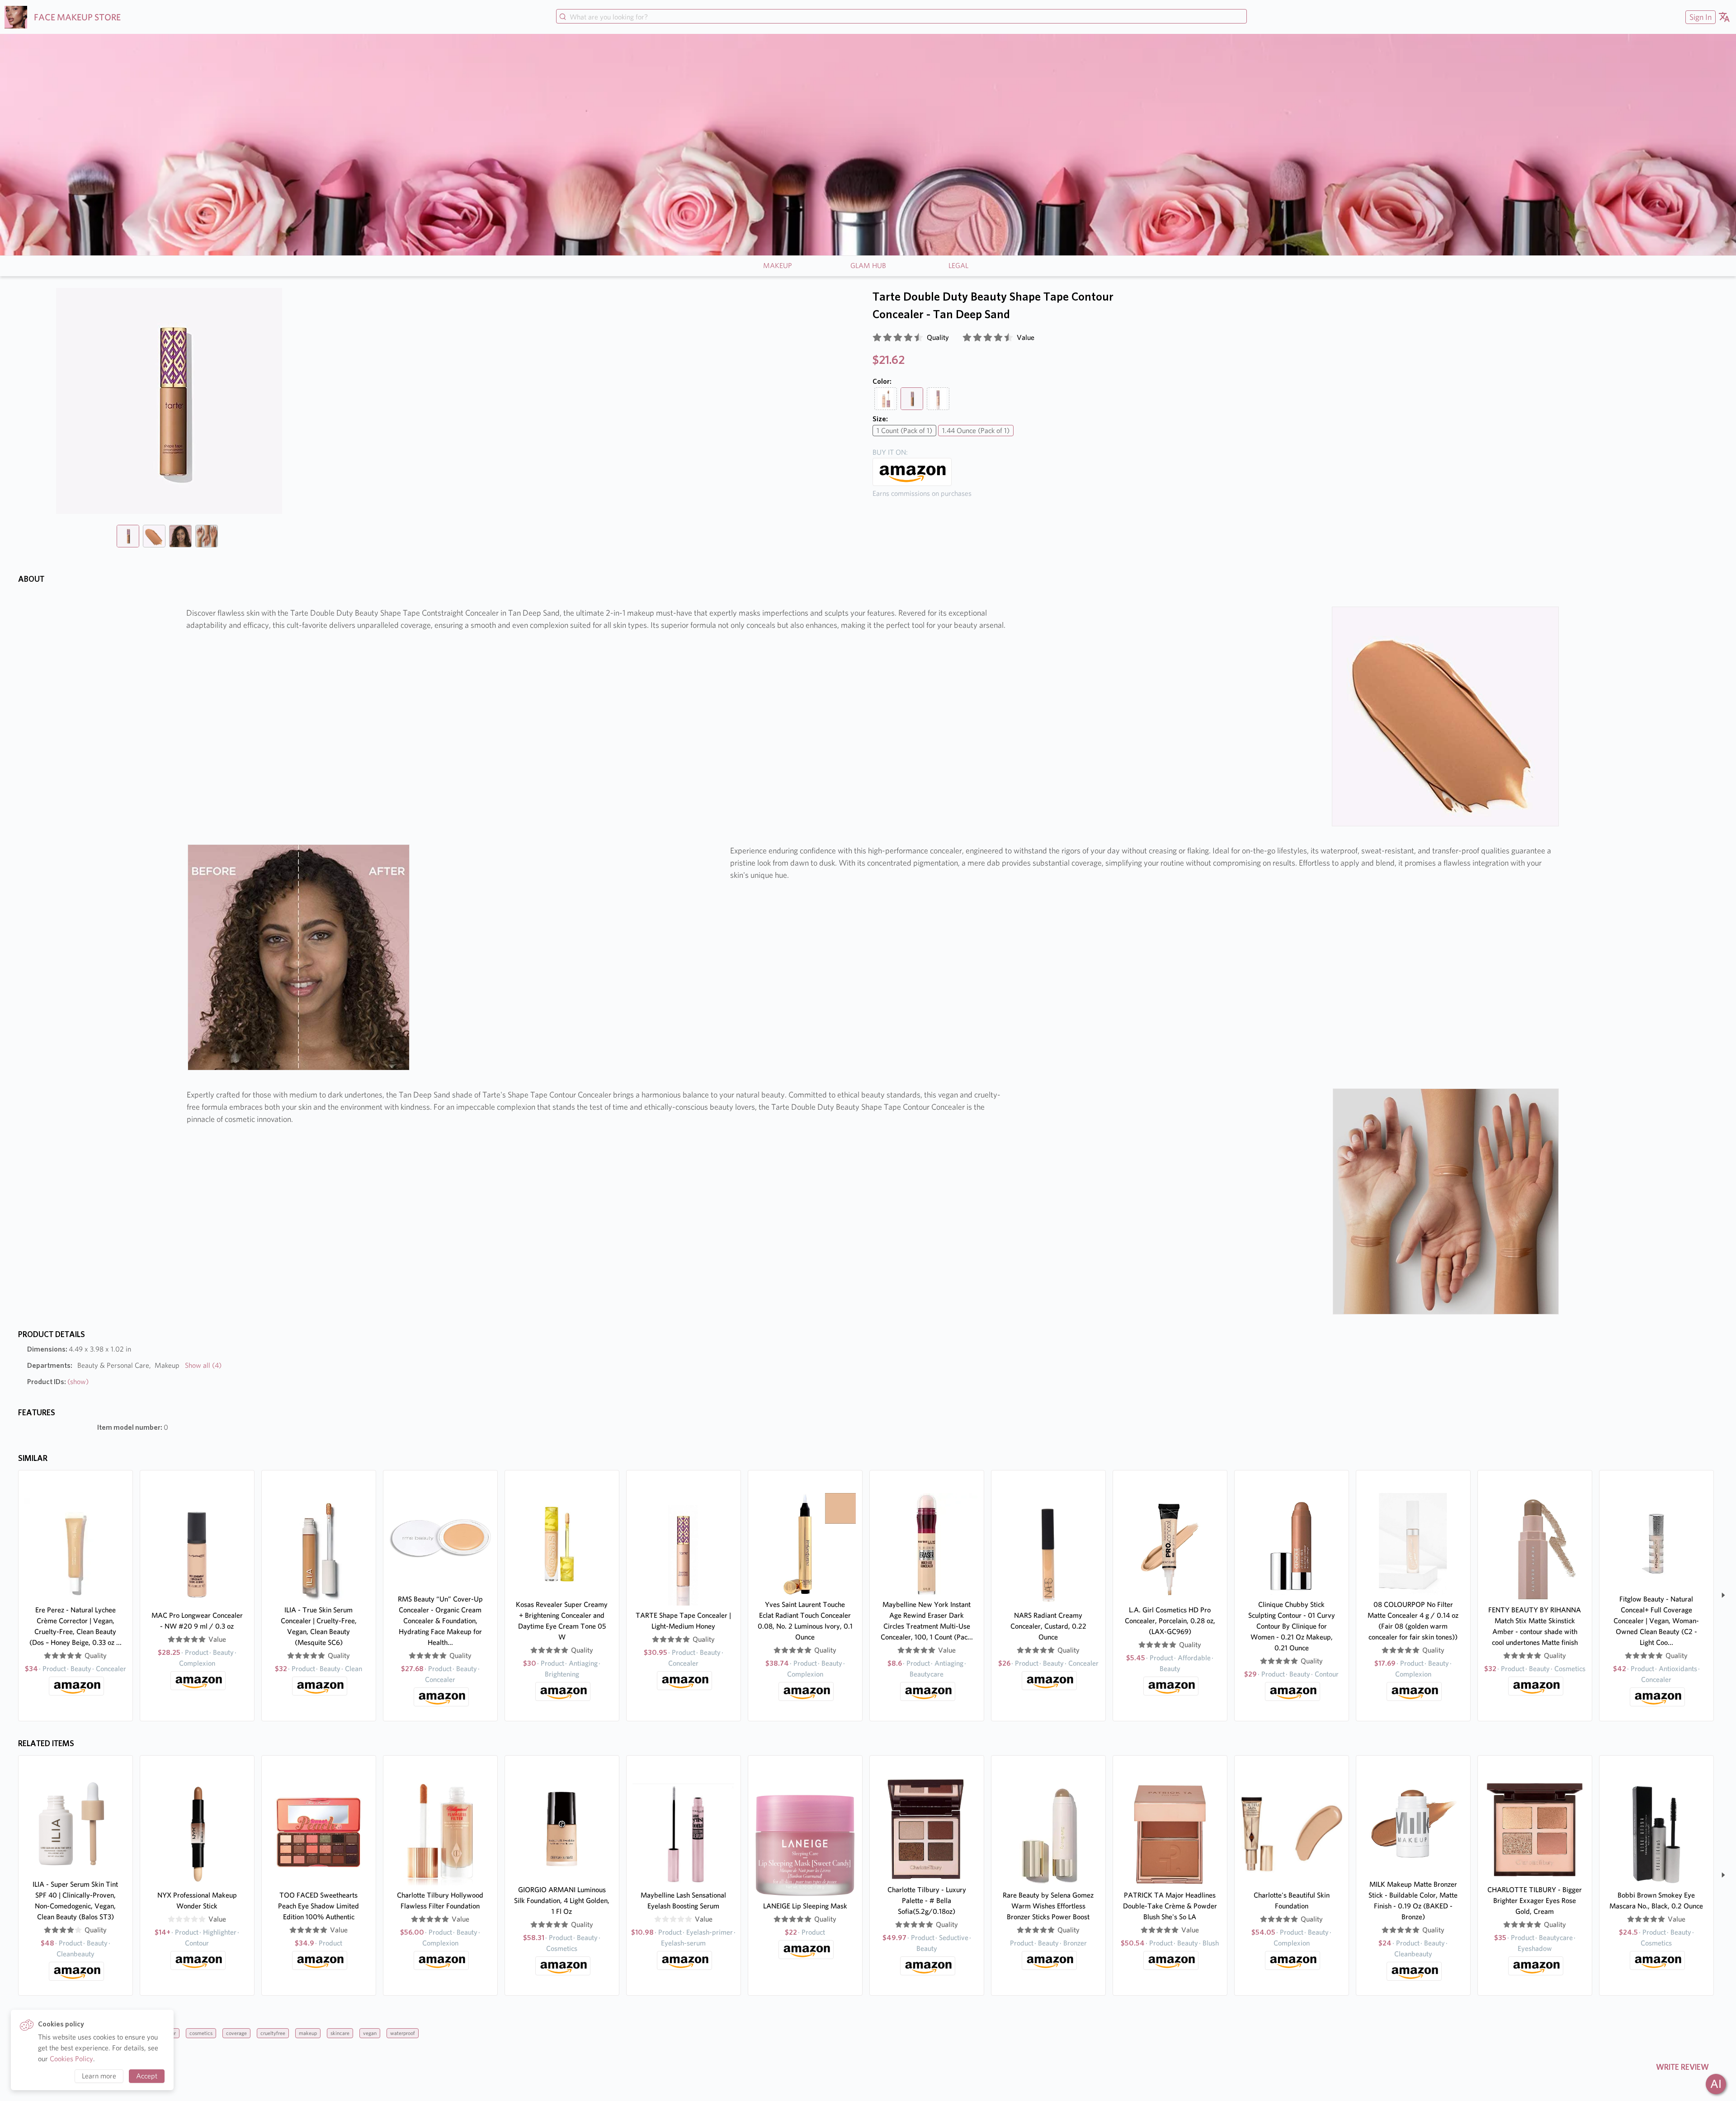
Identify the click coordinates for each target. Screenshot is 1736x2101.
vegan (370, 2033)
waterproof (403, 2033)
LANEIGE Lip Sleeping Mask (805, 1906)
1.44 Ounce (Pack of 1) (976, 431)
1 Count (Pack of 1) (904, 431)
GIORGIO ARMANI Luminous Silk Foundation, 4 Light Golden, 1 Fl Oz (562, 1901)
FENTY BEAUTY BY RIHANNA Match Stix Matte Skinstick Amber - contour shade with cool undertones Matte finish (1535, 1626)
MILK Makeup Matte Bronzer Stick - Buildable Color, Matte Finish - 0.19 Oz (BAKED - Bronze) (1413, 1901)
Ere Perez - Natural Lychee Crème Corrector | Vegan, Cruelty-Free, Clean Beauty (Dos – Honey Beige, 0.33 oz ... (75, 1626)
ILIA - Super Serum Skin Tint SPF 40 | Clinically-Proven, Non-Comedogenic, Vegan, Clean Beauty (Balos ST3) (75, 1901)
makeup (308, 2033)
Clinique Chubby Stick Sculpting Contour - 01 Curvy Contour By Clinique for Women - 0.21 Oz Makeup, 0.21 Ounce (1292, 1626)
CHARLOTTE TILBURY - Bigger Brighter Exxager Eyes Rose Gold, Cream (1535, 1901)
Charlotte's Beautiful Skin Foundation (1292, 1901)
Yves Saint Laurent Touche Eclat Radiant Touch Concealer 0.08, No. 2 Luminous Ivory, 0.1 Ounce (805, 1621)
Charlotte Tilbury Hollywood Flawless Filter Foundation (440, 1901)
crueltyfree (273, 2033)
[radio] (877, 338)
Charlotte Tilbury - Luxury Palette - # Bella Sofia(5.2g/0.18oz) (927, 1901)
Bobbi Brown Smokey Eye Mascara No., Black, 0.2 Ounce (1656, 1901)
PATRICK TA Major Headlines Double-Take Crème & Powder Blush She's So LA (1170, 1906)
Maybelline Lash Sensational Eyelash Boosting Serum (683, 1901)
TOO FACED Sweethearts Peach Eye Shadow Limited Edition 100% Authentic (318, 1906)
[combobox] (901, 17)
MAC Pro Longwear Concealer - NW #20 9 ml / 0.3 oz (197, 1621)
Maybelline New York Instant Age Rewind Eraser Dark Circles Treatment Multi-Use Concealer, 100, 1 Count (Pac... (927, 1621)
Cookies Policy (71, 2059)
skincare (340, 2033)
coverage (236, 2033)
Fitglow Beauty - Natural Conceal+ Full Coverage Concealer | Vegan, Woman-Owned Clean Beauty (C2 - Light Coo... (1656, 1621)
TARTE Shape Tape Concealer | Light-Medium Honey (683, 1621)
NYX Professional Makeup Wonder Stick (197, 1901)
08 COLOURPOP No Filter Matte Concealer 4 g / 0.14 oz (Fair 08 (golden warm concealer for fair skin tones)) (1413, 1621)
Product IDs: (58, 1382)
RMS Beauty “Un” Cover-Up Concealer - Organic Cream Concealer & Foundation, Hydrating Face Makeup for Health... (440, 1621)
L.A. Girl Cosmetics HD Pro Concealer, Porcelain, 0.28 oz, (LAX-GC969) (1170, 1621)
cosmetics (201, 2033)
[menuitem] (1699, 17)
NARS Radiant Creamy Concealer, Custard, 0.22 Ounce (1048, 1626)
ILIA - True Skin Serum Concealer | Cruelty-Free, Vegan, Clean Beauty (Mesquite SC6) (319, 1626)
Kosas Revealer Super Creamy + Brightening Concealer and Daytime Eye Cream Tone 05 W (562, 1621)
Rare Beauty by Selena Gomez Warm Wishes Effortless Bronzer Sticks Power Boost (1048, 1906)
